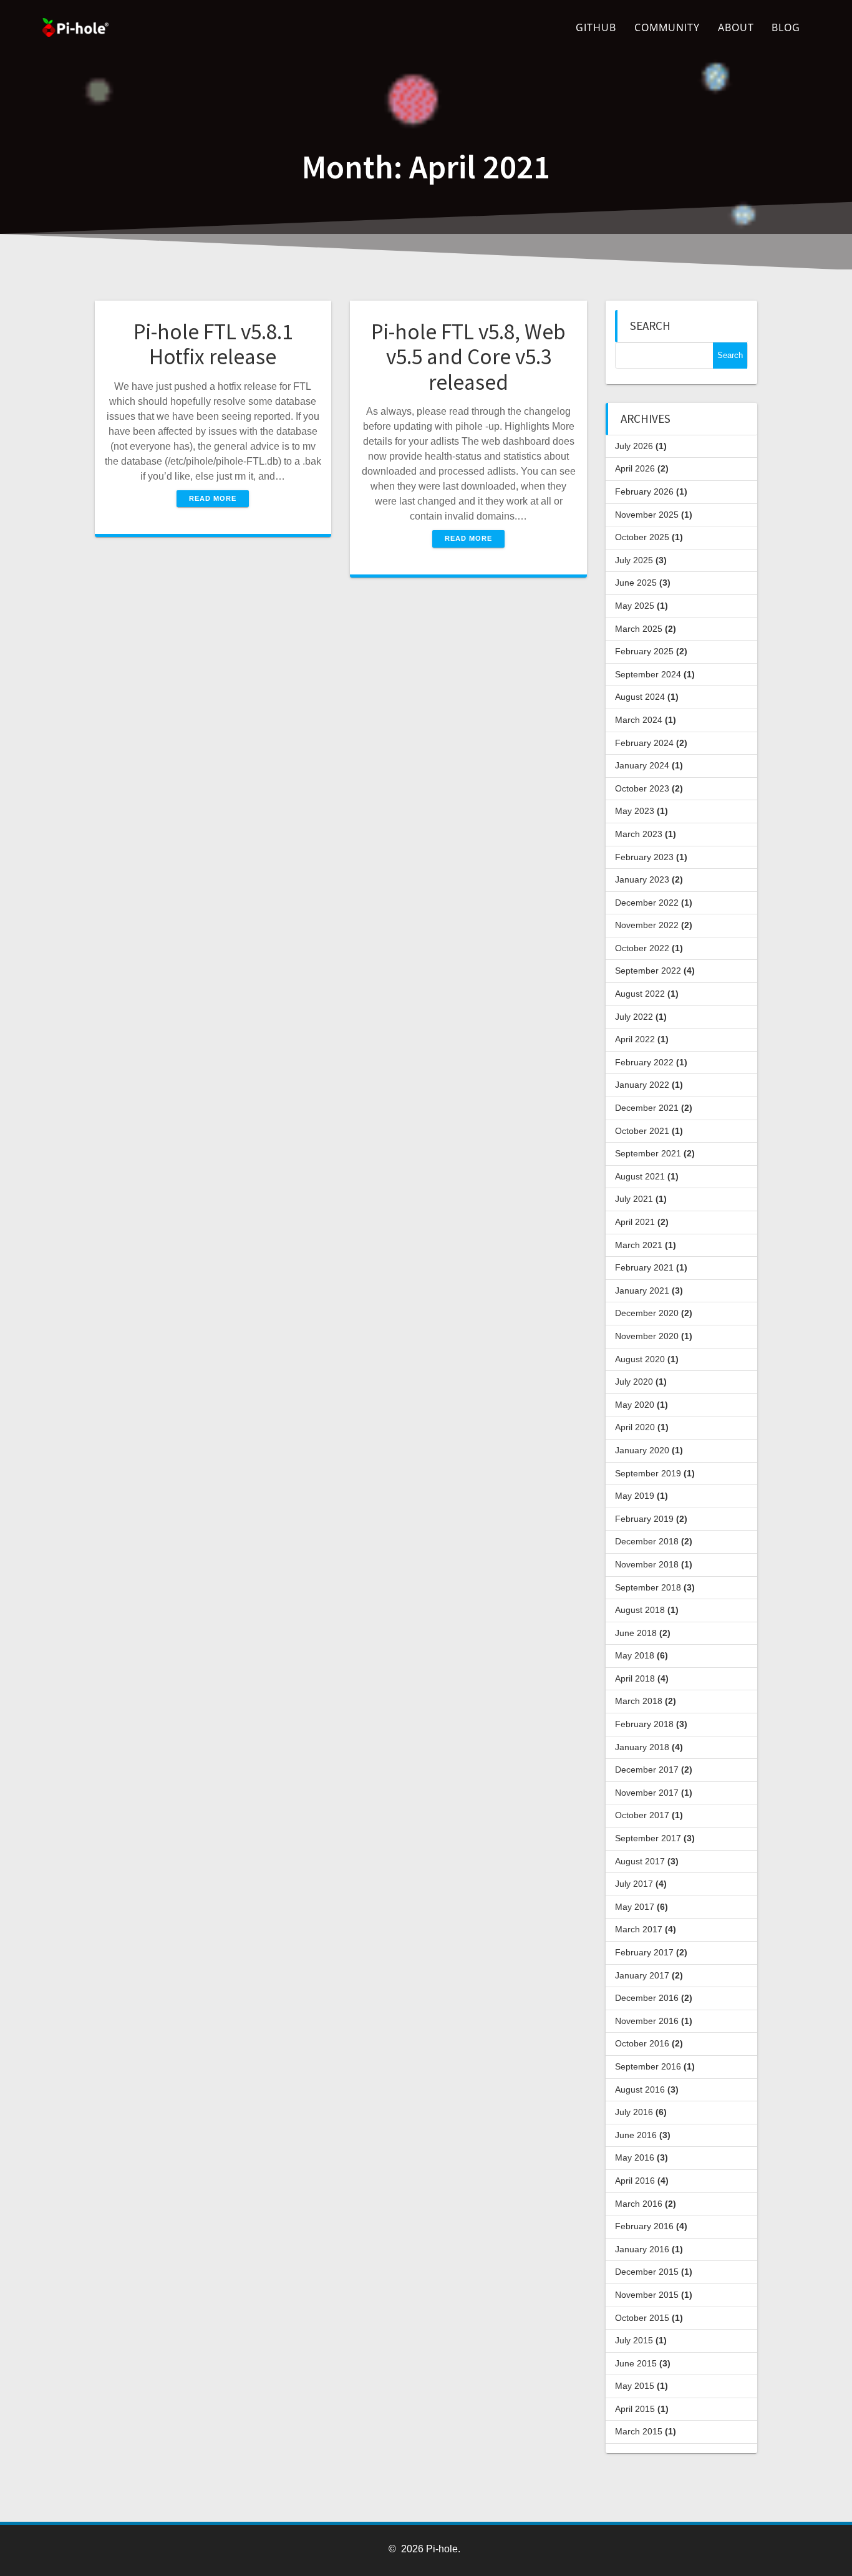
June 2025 (636, 583)
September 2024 (648, 674)
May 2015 (635, 2386)
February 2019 (644, 1519)
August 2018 (640, 1610)
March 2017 (639, 1929)
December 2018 (647, 1541)
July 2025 (634, 560)
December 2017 (647, 1770)
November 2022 (647, 925)
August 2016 (640, 2089)
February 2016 (644, 2226)
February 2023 (644, 857)
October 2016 (642, 2043)
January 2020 (642, 1450)
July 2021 (634, 1199)
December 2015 (647, 2272)
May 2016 (635, 2157)
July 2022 (634, 1017)
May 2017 (635, 1907)
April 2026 (635, 468)
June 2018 (636, 1633)
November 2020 (647, 1336)
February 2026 (644, 491)
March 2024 (639, 720)
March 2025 (639, 629)
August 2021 (640, 1176)
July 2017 (634, 1884)
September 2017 (648, 1838)
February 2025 (644, 651)
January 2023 (642, 879)
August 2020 (640, 1359)
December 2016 (647, 1998)
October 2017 (642, 1815)
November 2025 (647, 515)
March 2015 (639, 2431)
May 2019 (635, 1496)
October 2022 (642, 948)
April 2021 (635, 1222)
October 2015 (642, 2318)
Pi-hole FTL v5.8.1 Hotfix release (213, 344)
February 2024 (644, 743)
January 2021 (642, 1290)
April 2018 (635, 1678)
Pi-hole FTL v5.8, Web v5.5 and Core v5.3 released (468, 357)
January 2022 (642, 1085)
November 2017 (647, 1793)
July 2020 (634, 1382)
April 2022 (635, 1039)
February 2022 (644, 1062)
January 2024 (642, 765)
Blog (786, 27)
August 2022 (640, 994)
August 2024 (640, 697)
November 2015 (647, 2295)
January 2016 (642, 2249)
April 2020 (635, 1427)
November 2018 (647, 1564)
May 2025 (635, 606)
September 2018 (648, 1587)
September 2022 (648, 971)
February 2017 (644, 1952)
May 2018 (635, 1655)
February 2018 (644, 1724)
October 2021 (642, 1131)
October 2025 (642, 537)
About (736, 27)
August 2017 (640, 1861)
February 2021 (644, 1267)
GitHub (596, 27)
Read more (213, 498)
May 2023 (635, 811)
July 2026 (634, 446)
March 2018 (639, 1701)
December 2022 (647, 903)
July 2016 (634, 2112)
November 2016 (647, 2021)
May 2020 (635, 1405)
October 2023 (642, 788)
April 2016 (635, 2181)
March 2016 (639, 2204)
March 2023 (639, 834)
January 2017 (642, 1975)
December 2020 (647, 1313)
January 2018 (642, 1747)
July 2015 (634, 2340)
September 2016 (648, 2066)
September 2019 (648, 1473)
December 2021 (647, 1108)
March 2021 (639, 1245)
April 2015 (635, 2409)
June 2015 (636, 2363)
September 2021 (648, 1153)
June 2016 (636, 2135)
